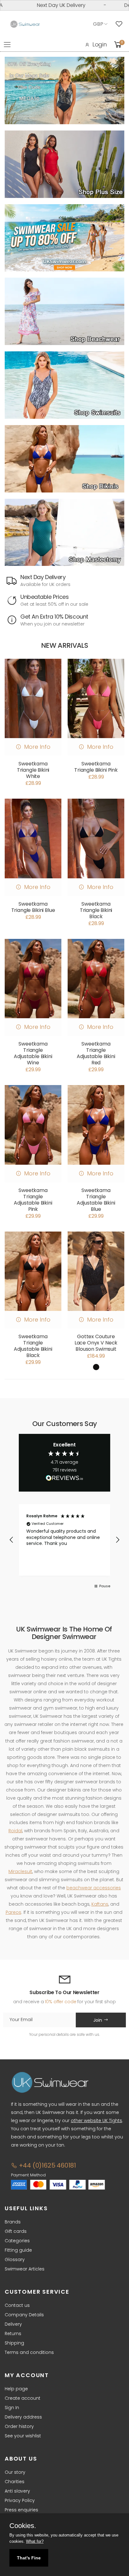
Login (100, 44)
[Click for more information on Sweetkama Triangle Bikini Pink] (96, 698)
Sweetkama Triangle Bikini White (33, 770)
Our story (15, 2472)
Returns (13, 2334)
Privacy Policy (20, 2500)
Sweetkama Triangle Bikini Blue (33, 907)
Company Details (24, 2315)
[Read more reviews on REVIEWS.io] (64, 1480)
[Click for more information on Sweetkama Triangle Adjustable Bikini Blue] (96, 1125)
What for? (35, 2541)
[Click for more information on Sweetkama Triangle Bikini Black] (96, 838)
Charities (15, 2482)
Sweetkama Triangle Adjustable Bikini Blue (96, 1200)
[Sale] (64, 238)
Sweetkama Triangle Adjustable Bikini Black (33, 1346)
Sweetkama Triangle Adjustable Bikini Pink (33, 1200)
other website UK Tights (96, 2121)
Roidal (15, 1831)
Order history (19, 2426)
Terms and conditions (29, 2352)
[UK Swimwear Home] (25, 24)
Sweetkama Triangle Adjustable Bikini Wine (33, 1053)
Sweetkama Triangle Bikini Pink (96, 767)
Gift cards (16, 2231)
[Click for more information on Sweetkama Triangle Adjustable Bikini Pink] (33, 1125)
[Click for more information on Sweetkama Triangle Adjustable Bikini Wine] (33, 979)
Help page (16, 2389)
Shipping (14, 2343)
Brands (13, 2222)
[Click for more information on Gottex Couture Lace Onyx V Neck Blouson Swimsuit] (96, 1271)
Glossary (15, 2259)
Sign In (12, 2408)
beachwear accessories (94, 1888)
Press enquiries (21, 2510)
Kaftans (100, 1904)
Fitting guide (18, 2250)
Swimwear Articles (25, 2269)
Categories (17, 2241)
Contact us (17, 2305)
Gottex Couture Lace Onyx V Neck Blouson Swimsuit (96, 1343)
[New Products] (64, 164)
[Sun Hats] (64, 532)
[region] (64, 1540)
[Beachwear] (64, 311)
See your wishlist (23, 2436)
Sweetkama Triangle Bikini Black (96, 910)
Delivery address (23, 2417)
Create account (23, 2398)
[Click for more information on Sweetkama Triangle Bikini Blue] (33, 838)
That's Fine (29, 2558)
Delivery (13, 2324)
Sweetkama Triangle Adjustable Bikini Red (96, 1053)
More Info (37, 747)
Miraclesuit (20, 1871)
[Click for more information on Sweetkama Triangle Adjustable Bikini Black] (33, 1271)
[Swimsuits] (64, 385)
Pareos (13, 1912)
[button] (12, 1540)
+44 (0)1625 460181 (47, 2165)
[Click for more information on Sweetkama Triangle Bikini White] (33, 698)
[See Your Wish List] (121, 24)
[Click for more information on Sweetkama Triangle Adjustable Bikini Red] (96, 979)
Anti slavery (17, 2491)
